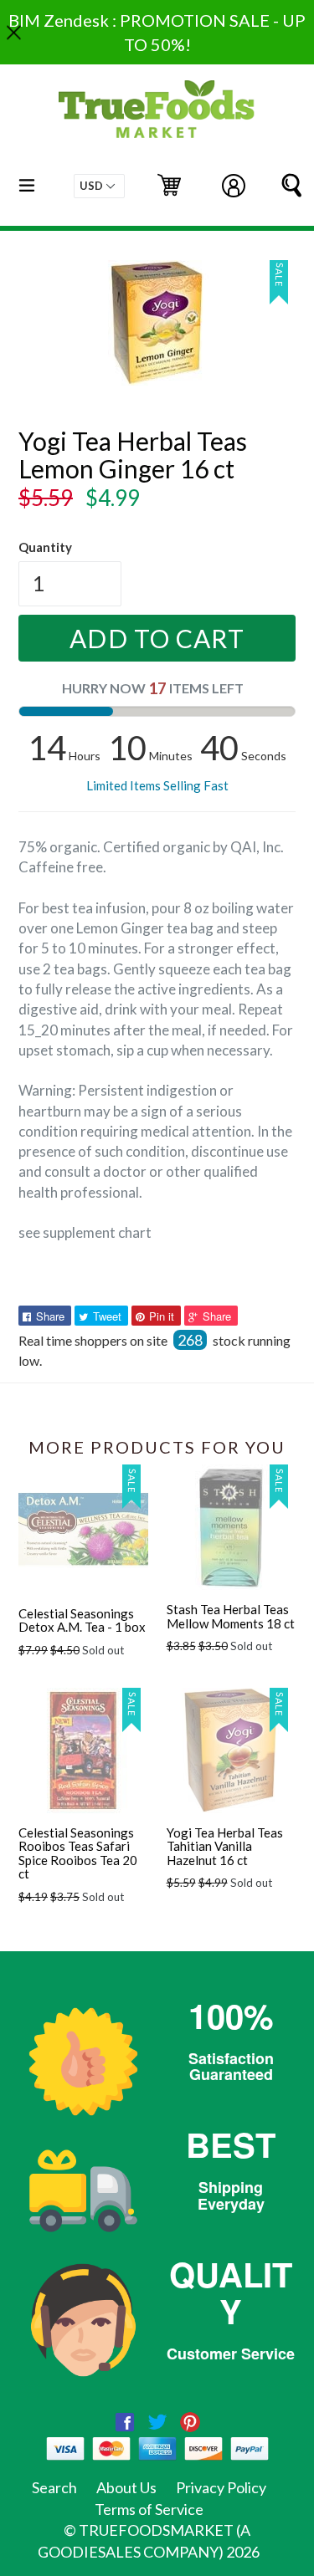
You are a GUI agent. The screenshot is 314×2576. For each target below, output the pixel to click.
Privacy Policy (221, 2487)
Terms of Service (149, 2509)
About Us (126, 2487)
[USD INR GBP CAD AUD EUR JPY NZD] (99, 186)
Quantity (45, 547)
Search (54, 2487)
